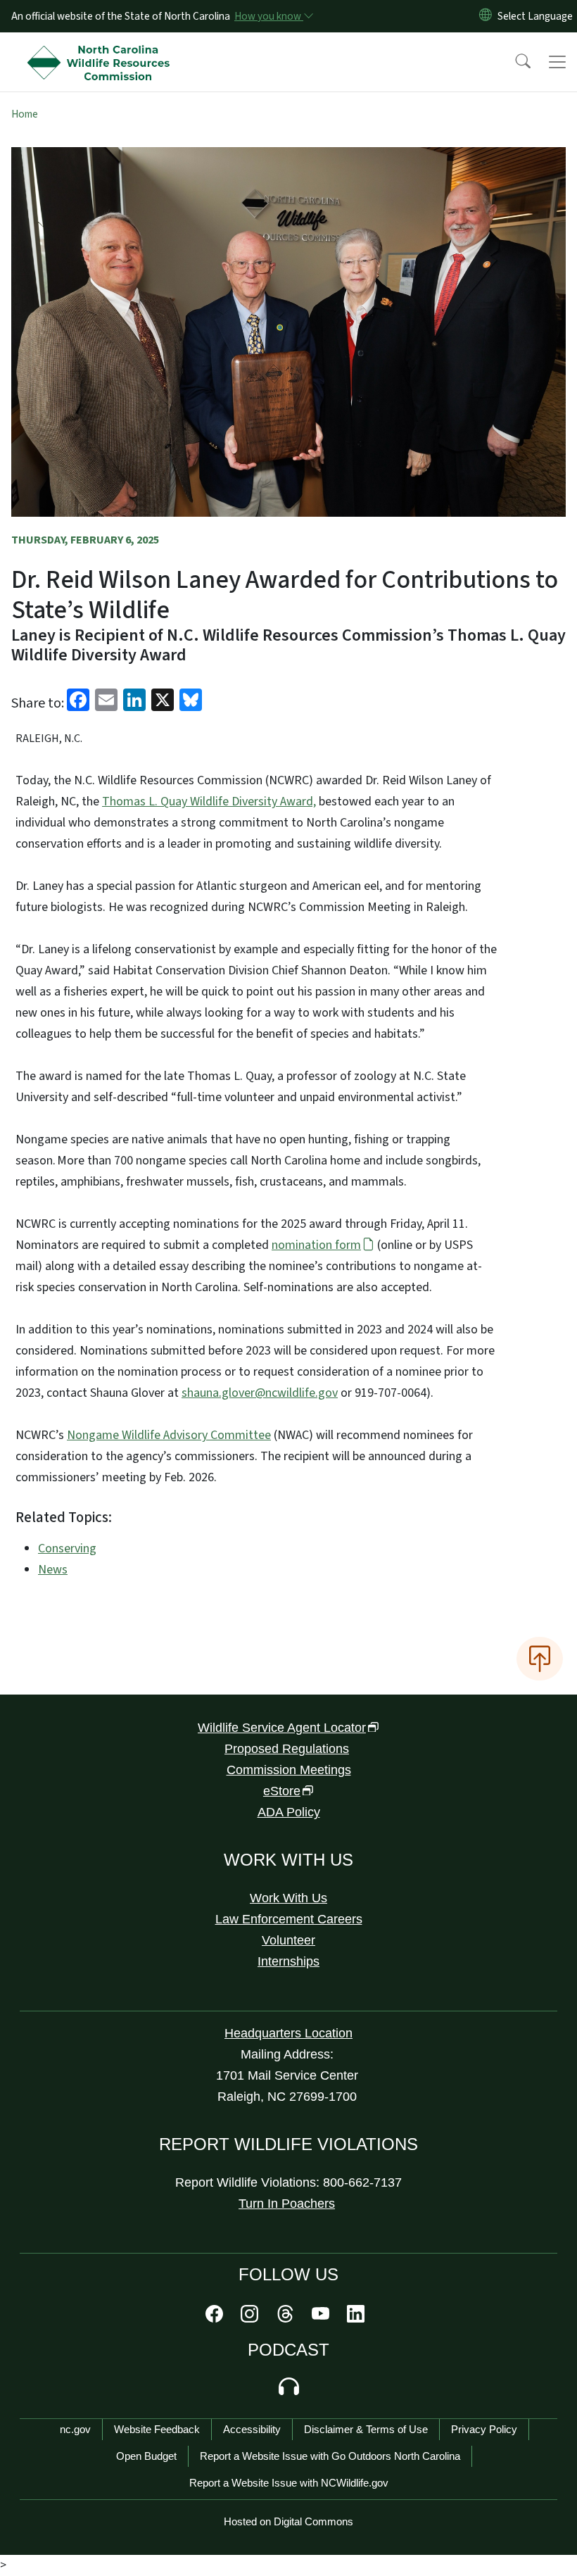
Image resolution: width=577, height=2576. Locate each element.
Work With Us (288, 1898)
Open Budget (146, 2456)
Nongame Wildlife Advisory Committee (169, 1435)
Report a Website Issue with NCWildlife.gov (289, 2483)
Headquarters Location (288, 2033)
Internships (288, 1961)
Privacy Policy (484, 2429)
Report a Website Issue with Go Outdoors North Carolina (330, 2456)
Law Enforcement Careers (289, 1919)
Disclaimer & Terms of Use (366, 2429)
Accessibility (252, 2429)
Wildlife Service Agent (282, 1728)
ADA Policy (289, 1812)
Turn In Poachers (287, 2204)
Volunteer (288, 1940)
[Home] (102, 49)
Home (25, 114)
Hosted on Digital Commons (288, 2521)
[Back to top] (540, 1659)
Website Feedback (157, 2429)
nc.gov (75, 2429)
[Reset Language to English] (486, 16)
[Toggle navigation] (557, 62)
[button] (514, 62)
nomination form (316, 1245)
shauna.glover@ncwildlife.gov (260, 1393)
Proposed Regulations (287, 1749)
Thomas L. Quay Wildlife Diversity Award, (209, 802)
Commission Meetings (289, 1770)
